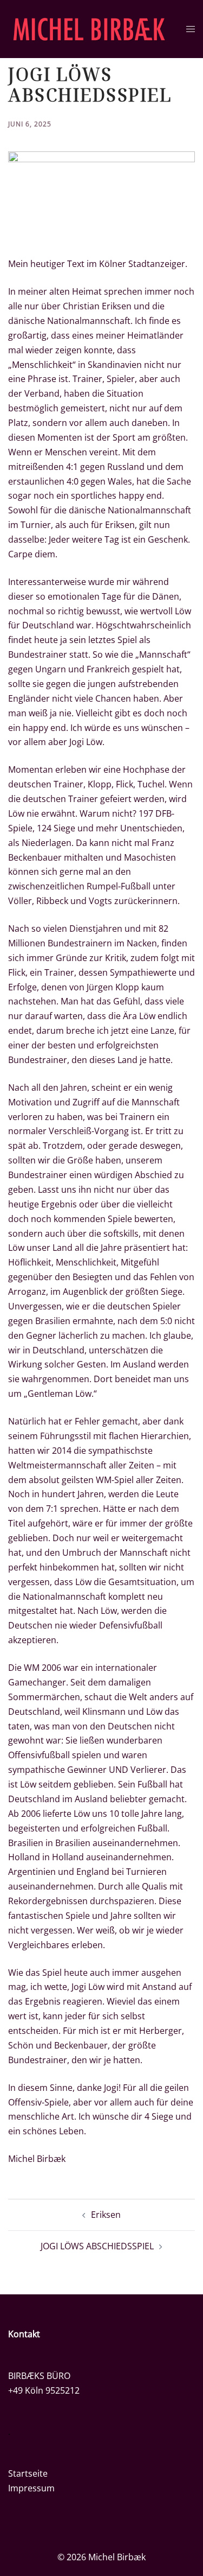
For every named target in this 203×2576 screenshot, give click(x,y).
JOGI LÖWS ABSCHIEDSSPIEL (97, 2246)
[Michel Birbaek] (89, 28)
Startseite (28, 2473)
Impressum (31, 2488)
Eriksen (106, 2215)
